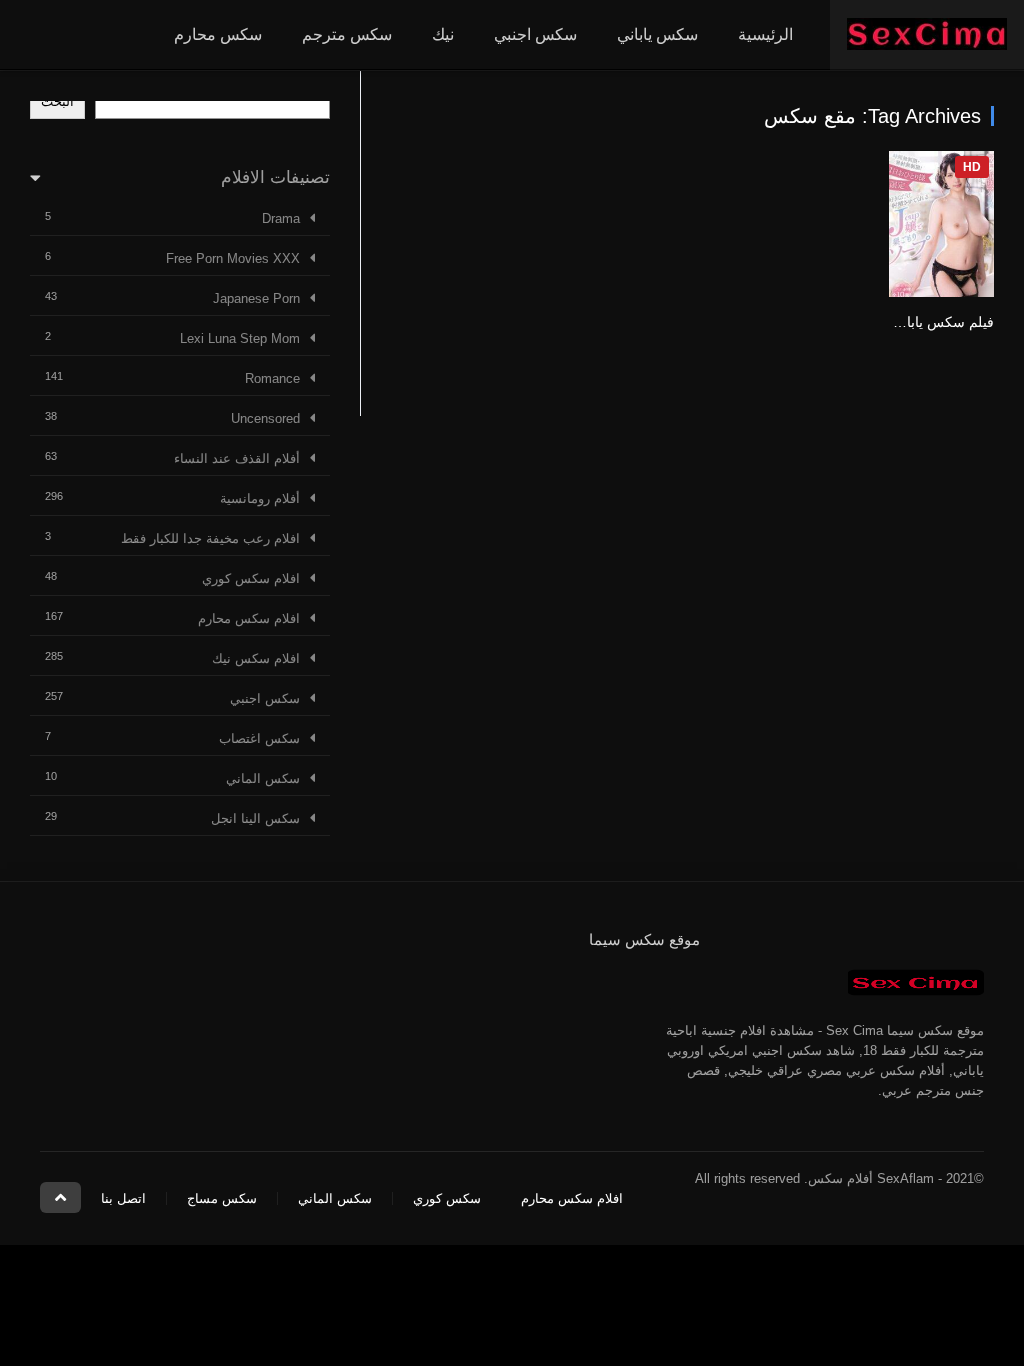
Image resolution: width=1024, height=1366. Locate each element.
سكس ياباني (657, 34)
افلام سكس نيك (256, 658)
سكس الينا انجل (255, 818)
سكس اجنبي (535, 34)
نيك (443, 34)
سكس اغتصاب (259, 738)
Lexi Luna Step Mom (240, 338)
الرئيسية (765, 34)
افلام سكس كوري (251, 578)
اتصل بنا (123, 1198)
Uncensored (265, 418)
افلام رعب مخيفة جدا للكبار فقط (210, 538)
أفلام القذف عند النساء (237, 458)
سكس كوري (447, 1198)
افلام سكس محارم (249, 618)
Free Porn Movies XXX (233, 258)
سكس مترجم (347, 34)
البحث (57, 101)
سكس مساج (222, 1198)
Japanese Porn (256, 298)
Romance (272, 378)
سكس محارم (218, 34)
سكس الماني (263, 778)
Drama (281, 218)
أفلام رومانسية (260, 498)
